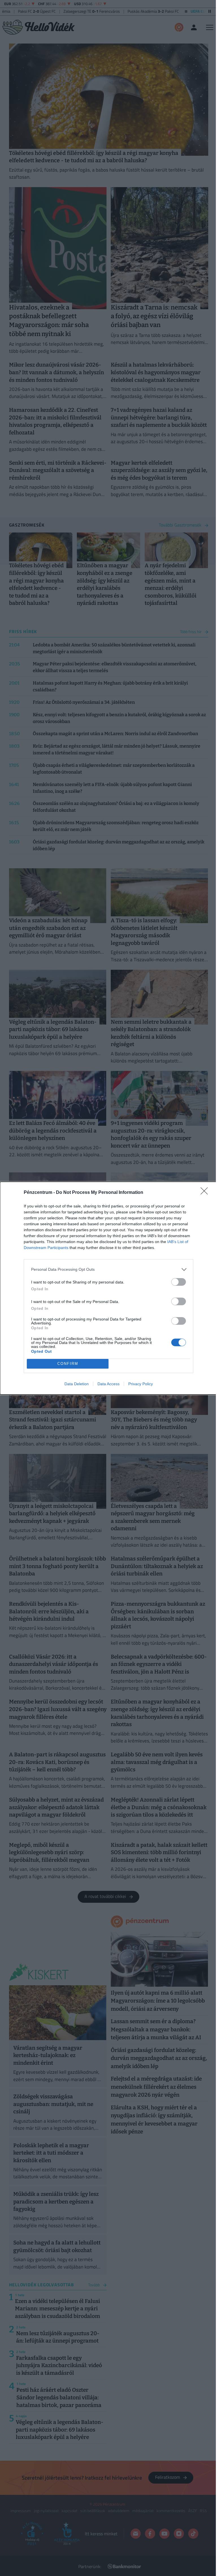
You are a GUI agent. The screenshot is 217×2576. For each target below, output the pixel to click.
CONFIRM (68, 1364)
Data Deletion (77, 1384)
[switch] (179, 1282)
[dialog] (108, 1288)
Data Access (108, 1384)
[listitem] (108, 1269)
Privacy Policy (141, 1384)
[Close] (206, 1193)
